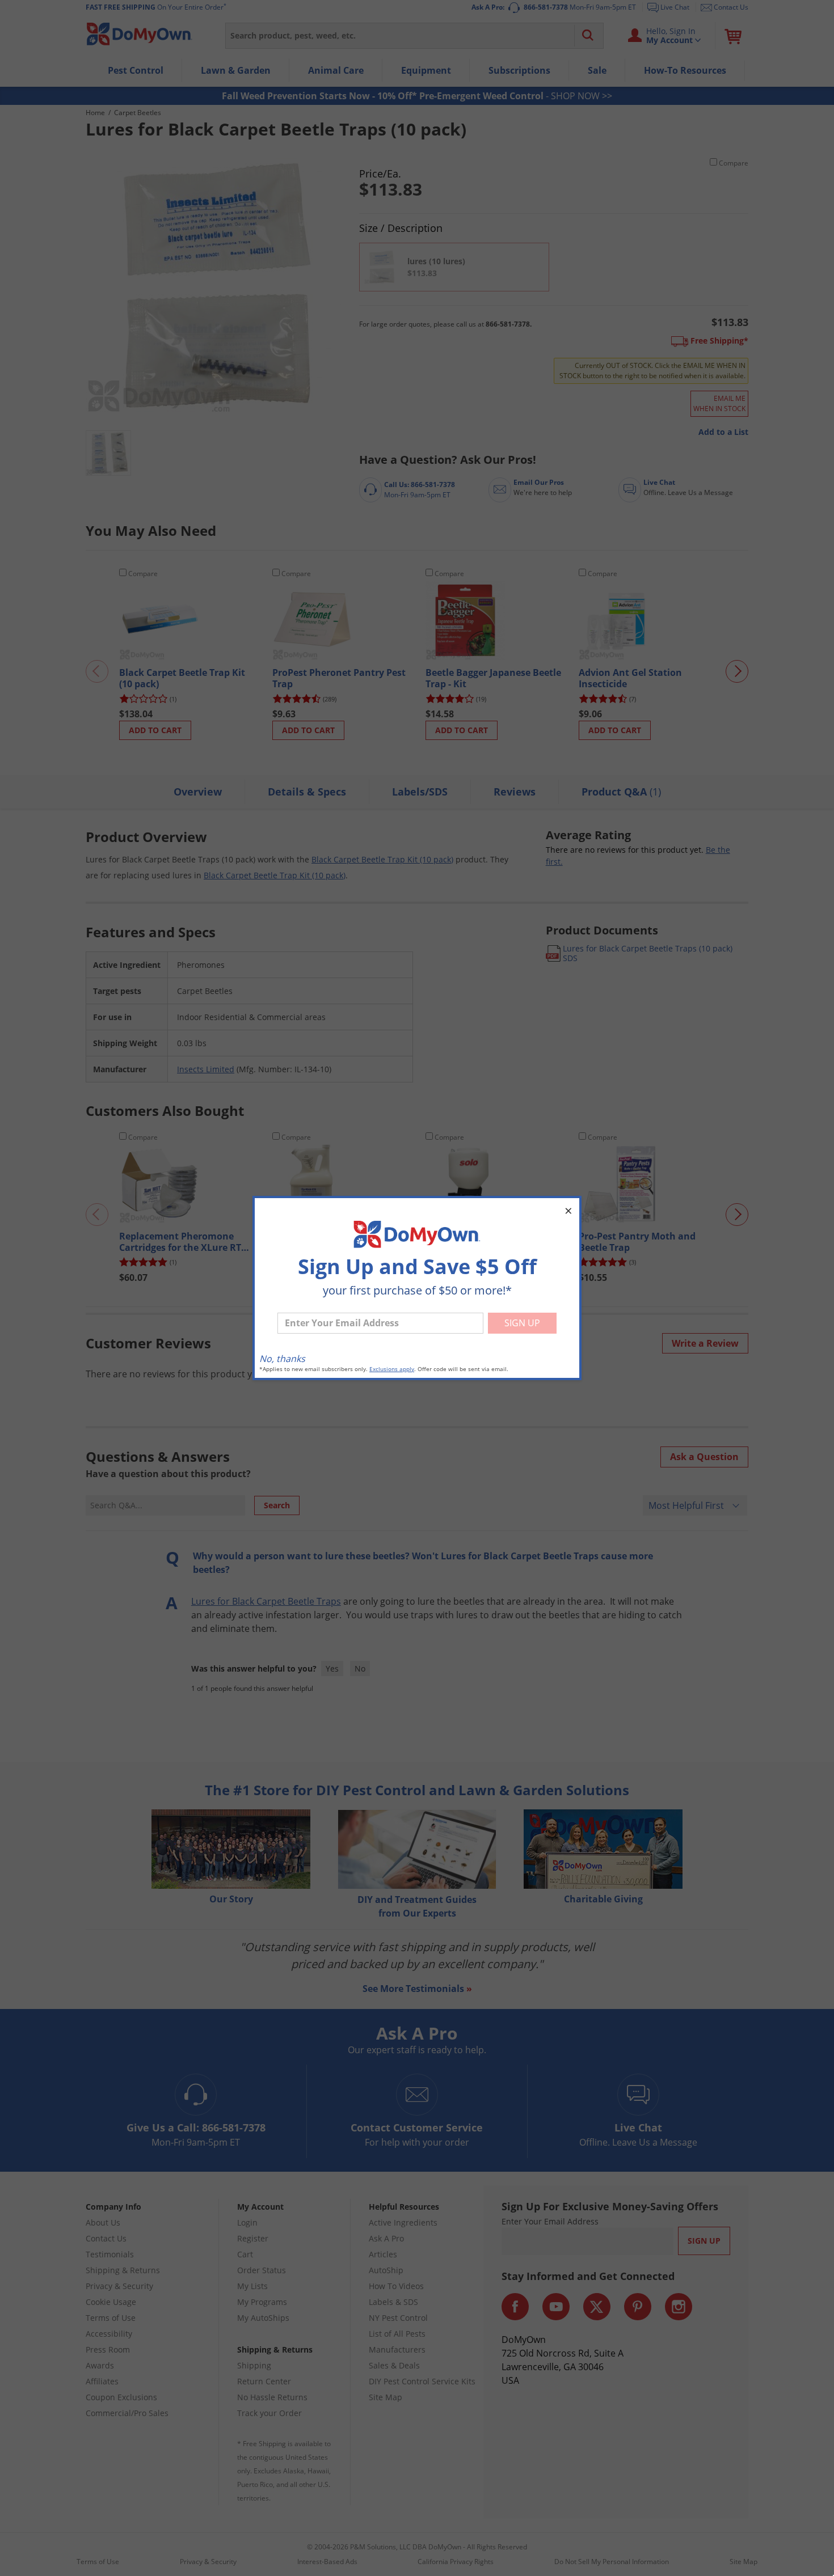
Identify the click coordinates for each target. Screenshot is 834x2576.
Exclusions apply (392, 1369)
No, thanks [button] (282, 1359)
